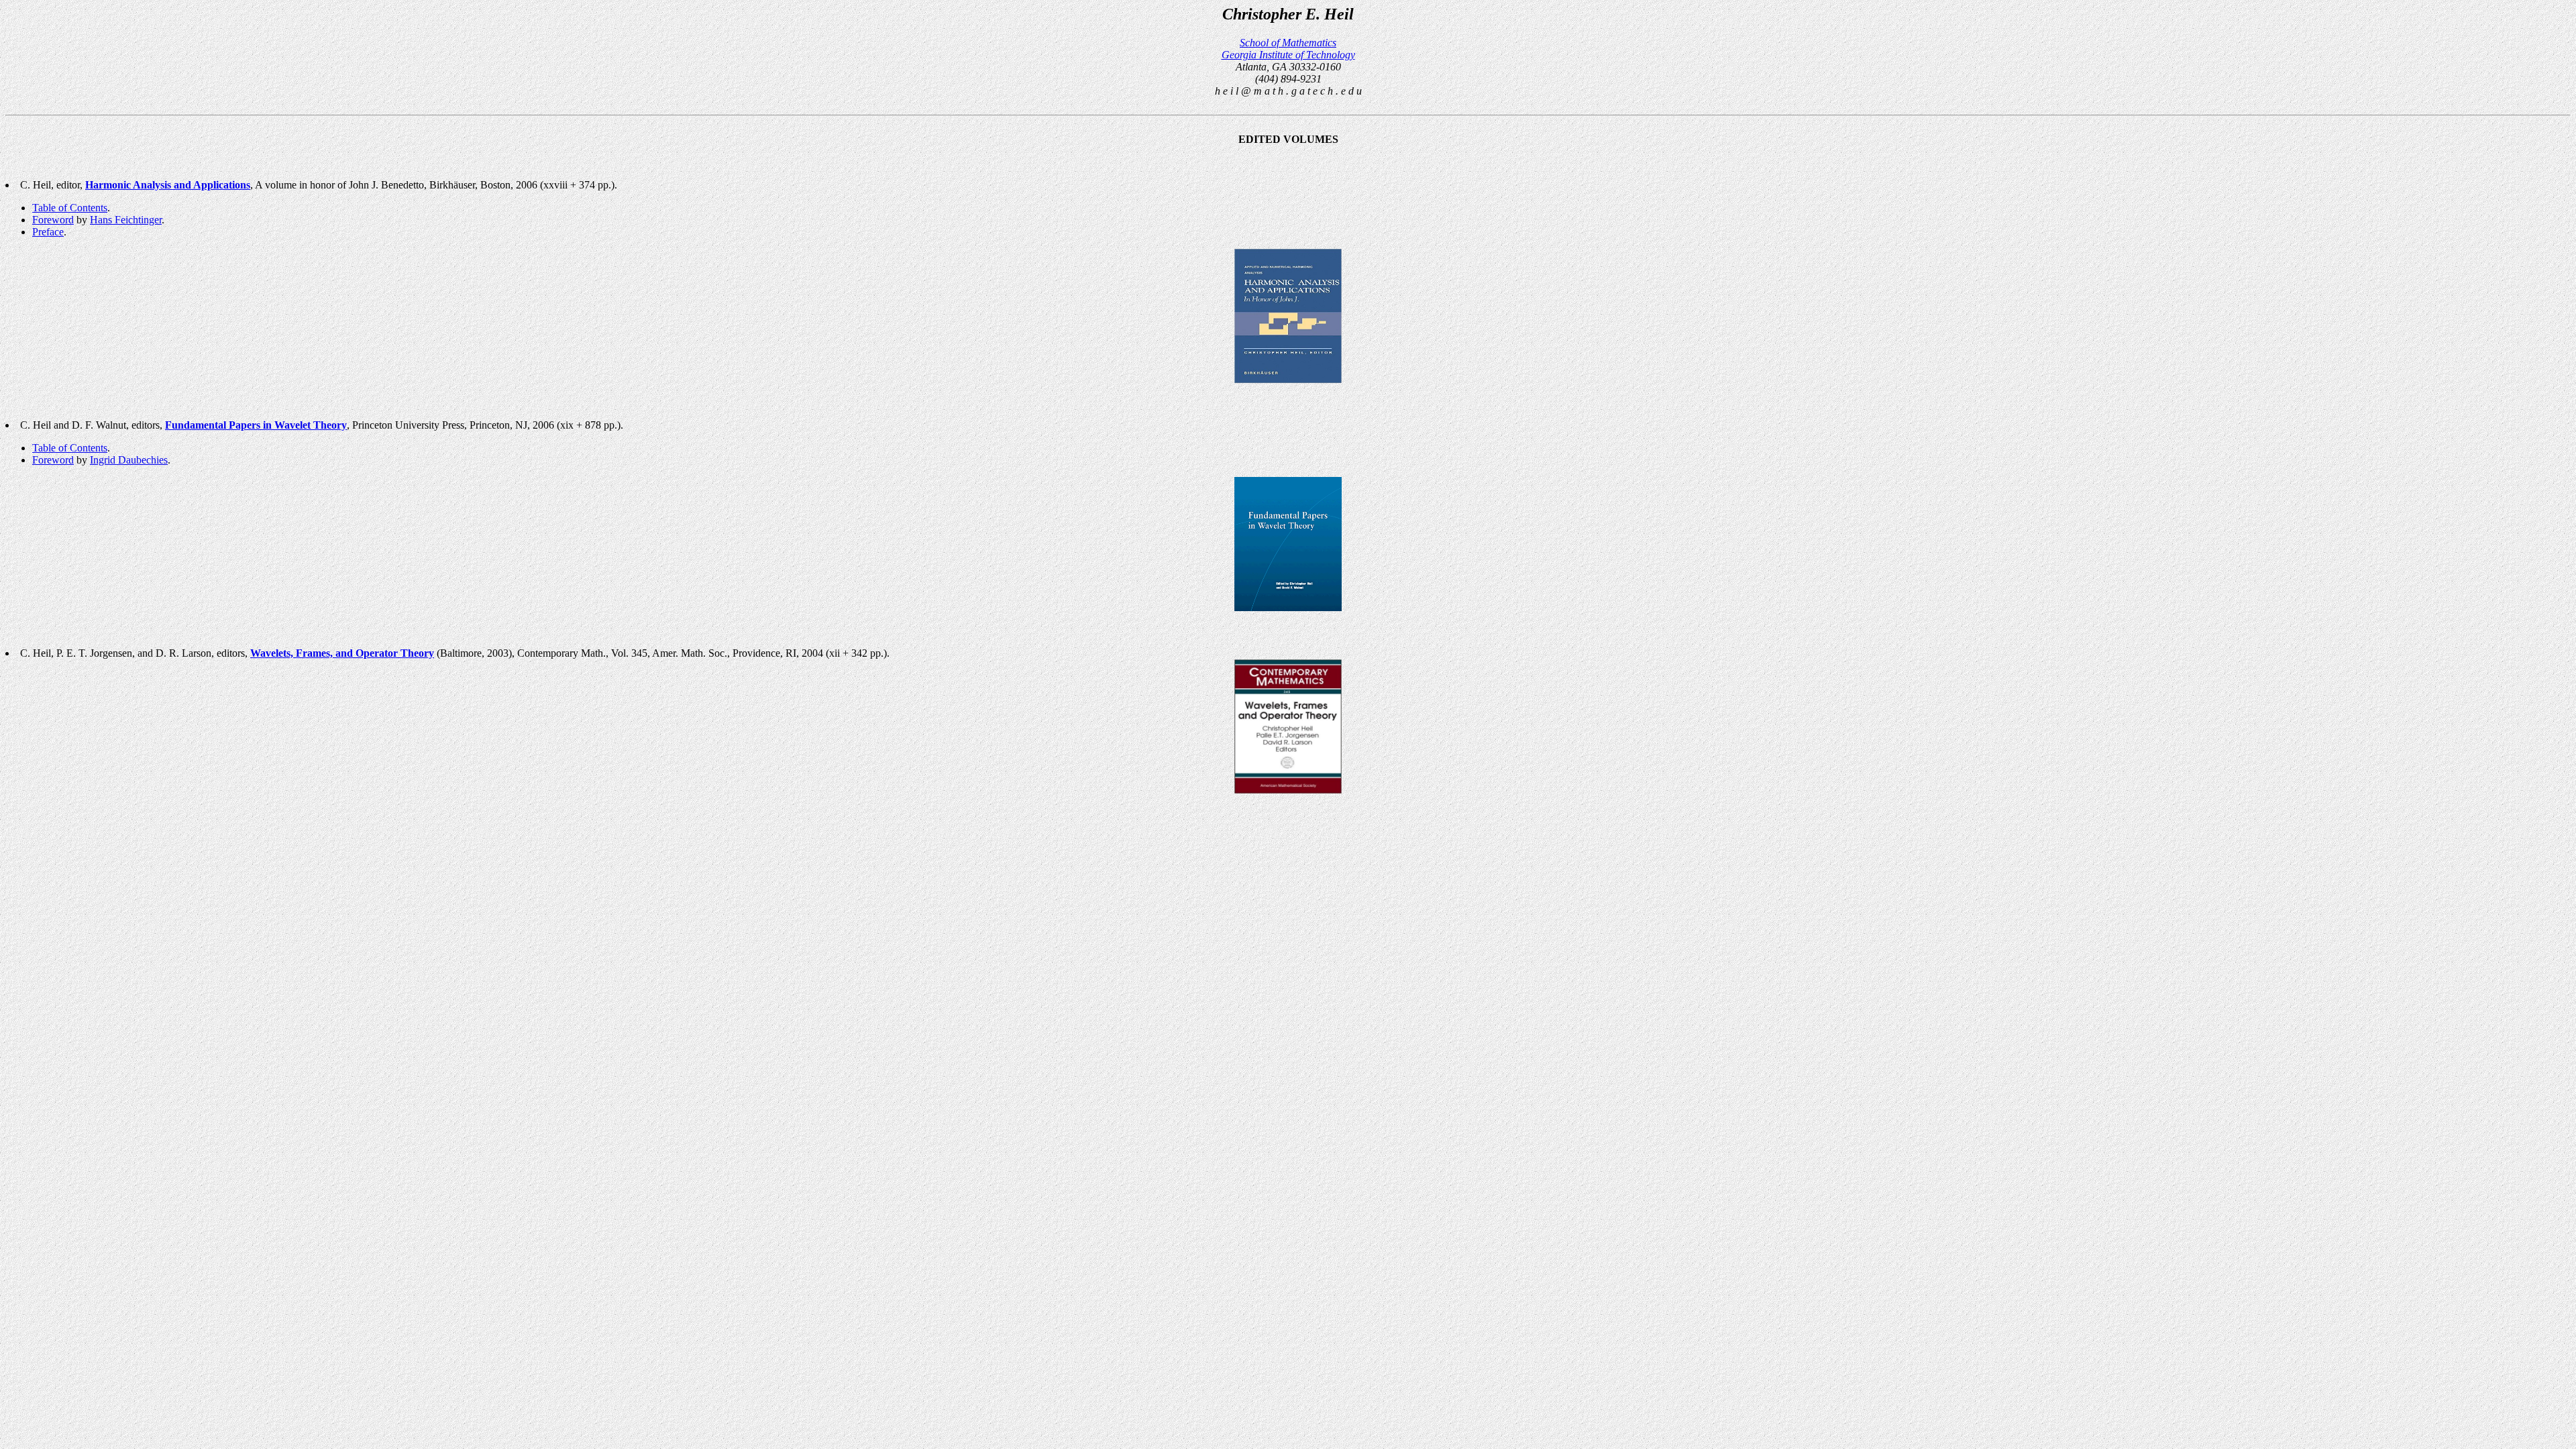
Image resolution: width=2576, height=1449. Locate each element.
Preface (48, 232)
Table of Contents (70, 208)
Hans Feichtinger (126, 220)
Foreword (53, 220)
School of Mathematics (1288, 43)
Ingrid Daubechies (129, 460)
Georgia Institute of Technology (1288, 55)
